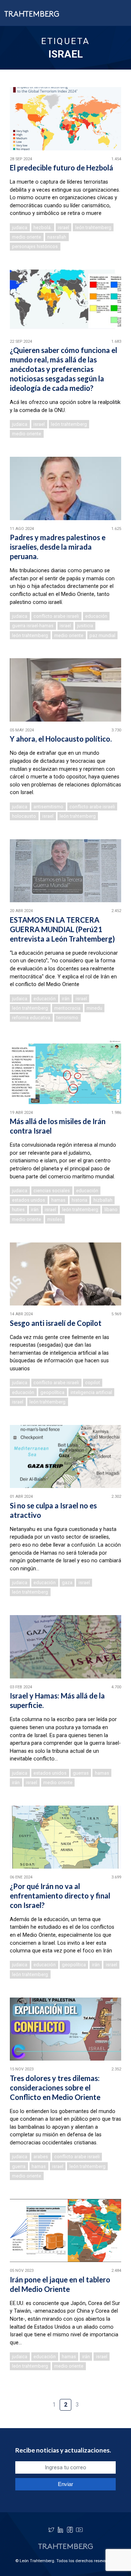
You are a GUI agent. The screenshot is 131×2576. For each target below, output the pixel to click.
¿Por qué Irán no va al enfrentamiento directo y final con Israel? (60, 1896)
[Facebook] (70, 2530)
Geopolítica (52, 1392)
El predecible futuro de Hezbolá (61, 168)
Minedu (94, 1008)
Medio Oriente (27, 237)
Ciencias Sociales (52, 1191)
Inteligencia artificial (91, 1392)
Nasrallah (57, 237)
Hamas (58, 1200)
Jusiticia (85, 626)
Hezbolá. (43, 227)
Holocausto (24, 816)
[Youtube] (79, 2530)
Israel (63, 227)
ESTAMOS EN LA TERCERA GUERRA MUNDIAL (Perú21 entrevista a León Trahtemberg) (62, 929)
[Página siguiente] (89, 2401)
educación (96, 616)
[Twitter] (51, 2530)
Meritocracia (67, 1008)
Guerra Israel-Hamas (33, 626)
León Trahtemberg (93, 227)
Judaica (20, 227)
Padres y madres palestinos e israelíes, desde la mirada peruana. (58, 547)
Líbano (111, 1210)
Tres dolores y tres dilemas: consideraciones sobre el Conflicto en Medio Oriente (55, 2088)
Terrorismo (67, 1018)
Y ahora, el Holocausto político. (61, 739)
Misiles (55, 1219)
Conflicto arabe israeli (56, 616)
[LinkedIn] (60, 2530)
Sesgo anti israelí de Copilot (56, 1323)
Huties (18, 1210)
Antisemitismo (48, 807)
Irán (66, 999)
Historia (80, 1200)
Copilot (93, 1383)
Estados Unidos (29, 1200)
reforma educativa (31, 1018)
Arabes (41, 2157)
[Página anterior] (42, 2401)
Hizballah (103, 1200)
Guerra (19, 2166)
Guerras (81, 1773)
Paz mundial (102, 635)
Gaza (67, 1582)
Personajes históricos (35, 246)
